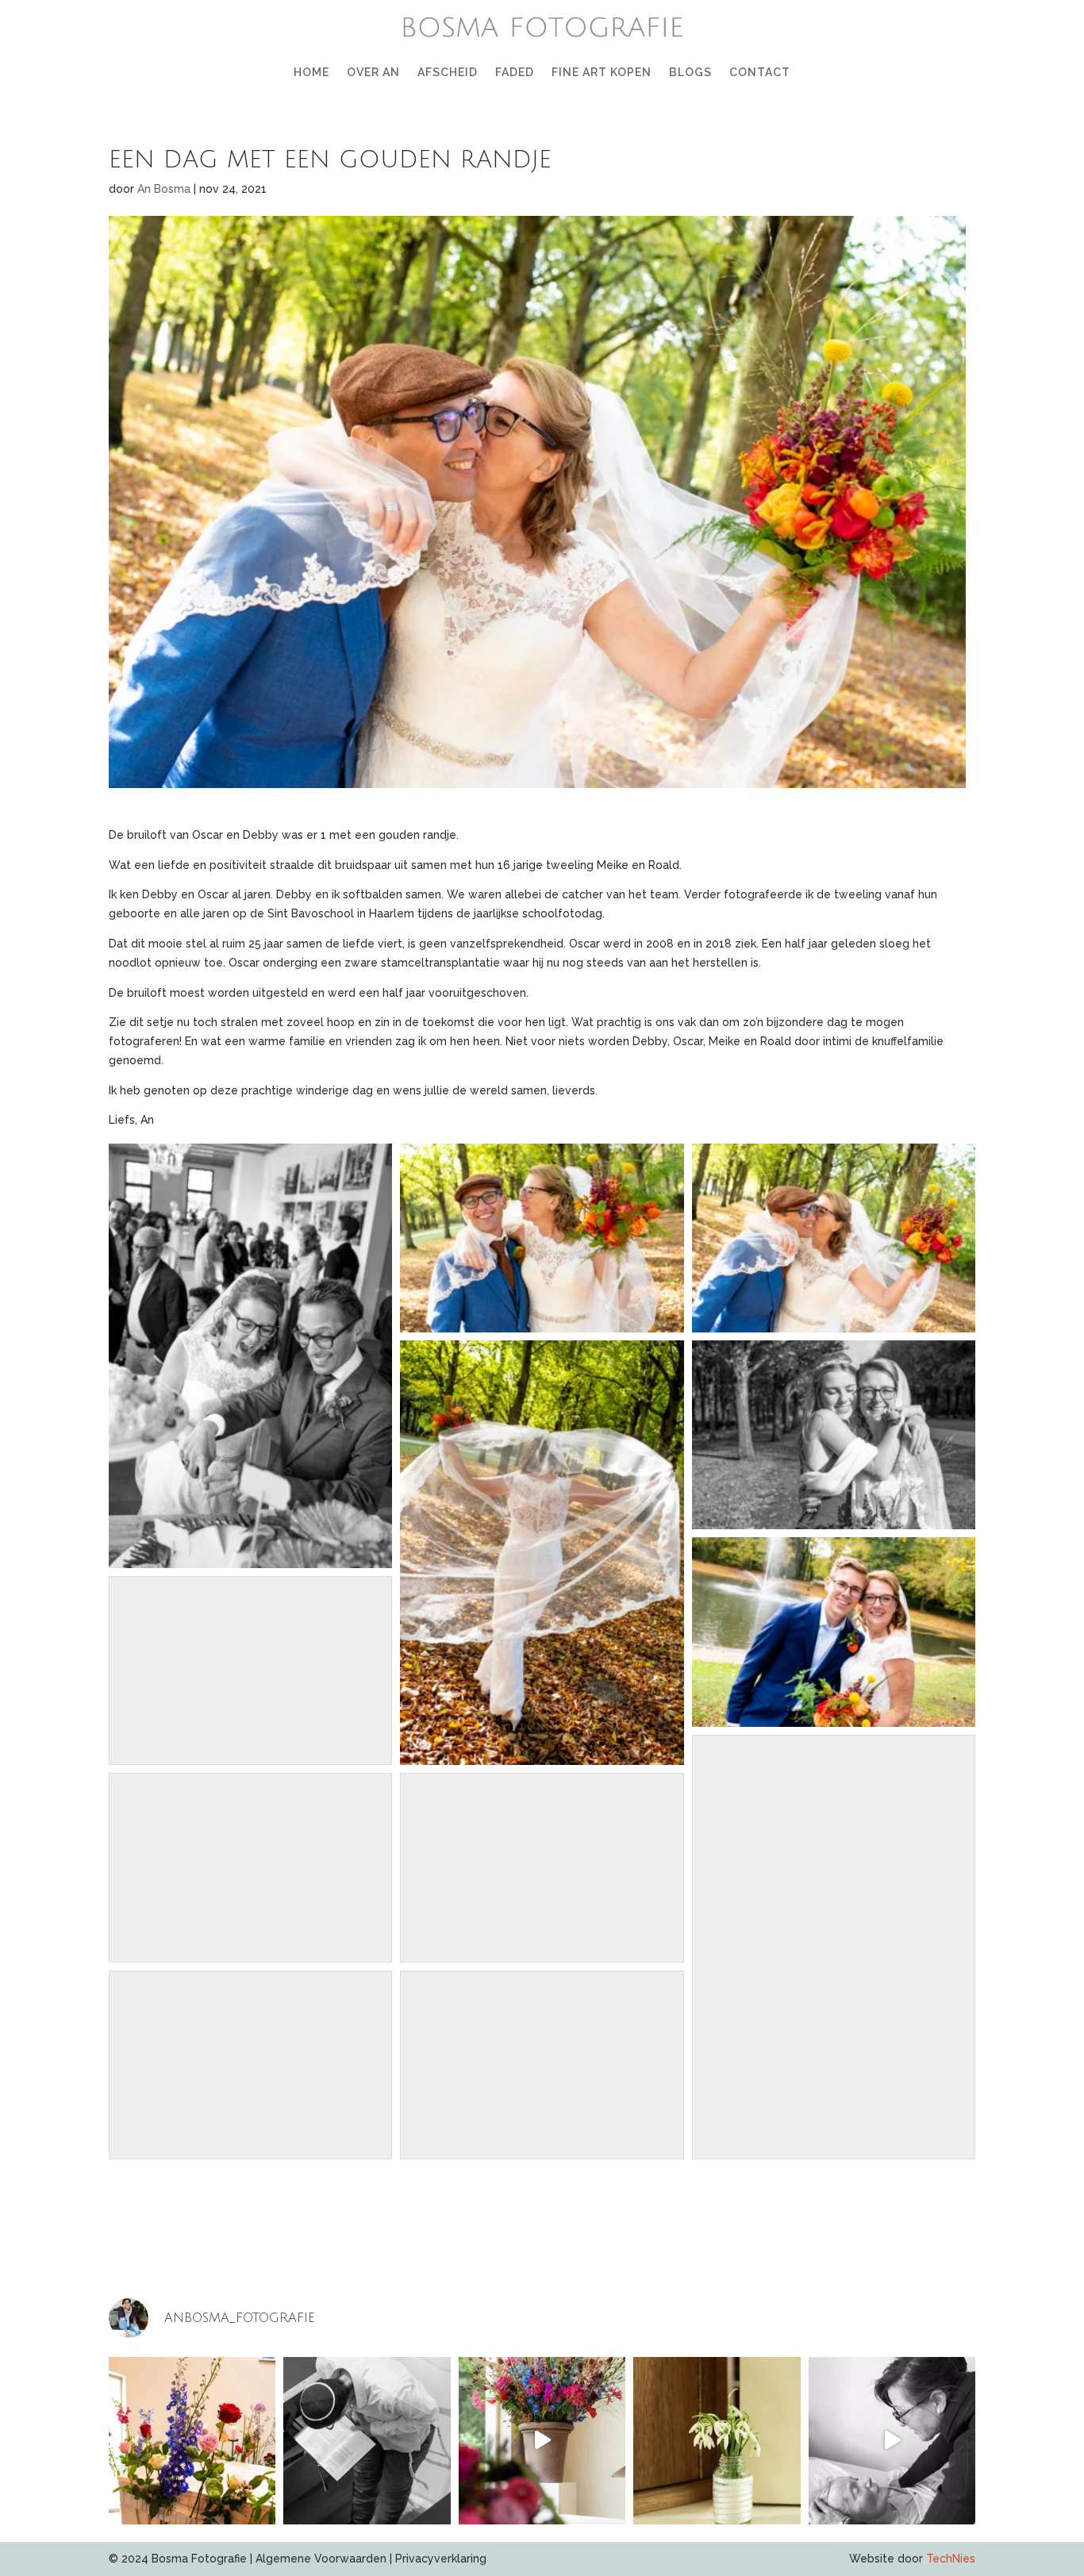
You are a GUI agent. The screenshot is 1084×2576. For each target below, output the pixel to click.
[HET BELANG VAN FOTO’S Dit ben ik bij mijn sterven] (892, 2441)
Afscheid (448, 72)
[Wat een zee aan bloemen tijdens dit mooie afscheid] (542, 2441)
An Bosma (164, 189)
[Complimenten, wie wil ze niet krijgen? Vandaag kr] (717, 2441)
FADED (515, 72)
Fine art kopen (602, 72)
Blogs (690, 72)
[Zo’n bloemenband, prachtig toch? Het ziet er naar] (192, 2441)
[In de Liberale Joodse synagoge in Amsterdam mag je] (367, 2441)
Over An (373, 72)
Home (311, 72)
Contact (760, 72)
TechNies (951, 2559)
